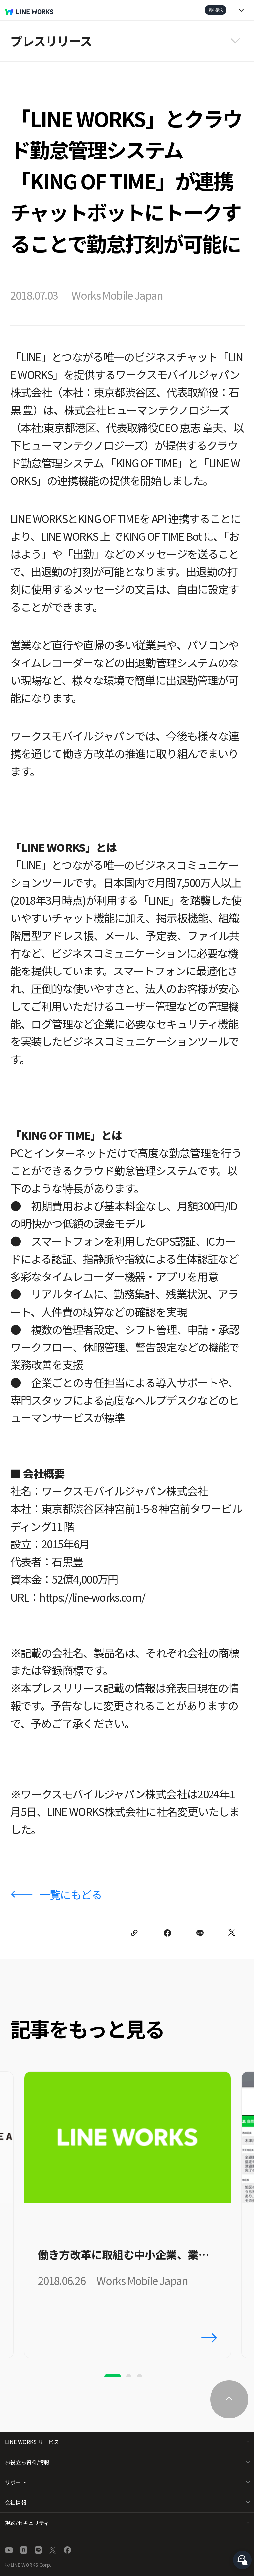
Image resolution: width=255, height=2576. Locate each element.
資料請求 (215, 10)
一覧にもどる (71, 1894)
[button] (127, 41)
